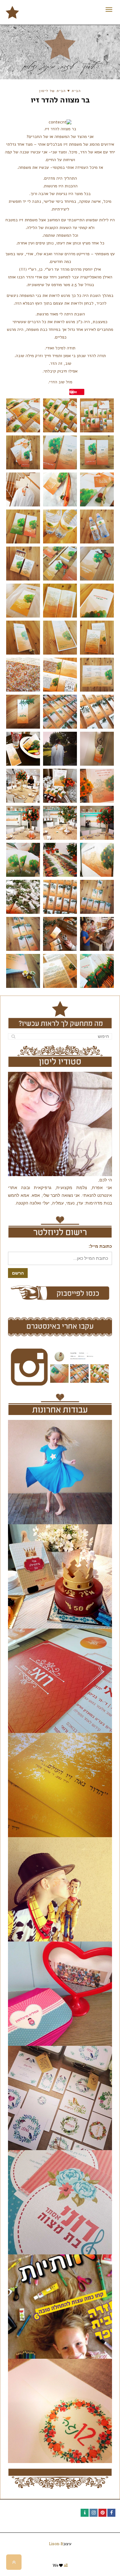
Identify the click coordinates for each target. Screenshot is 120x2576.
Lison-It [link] (56, 2544)
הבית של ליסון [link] (52, 91)
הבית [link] (76, 91)
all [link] (66, 2565)
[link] (12, 12)
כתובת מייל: (100, 1246)
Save (73, 392)
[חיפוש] (13, 1036)
